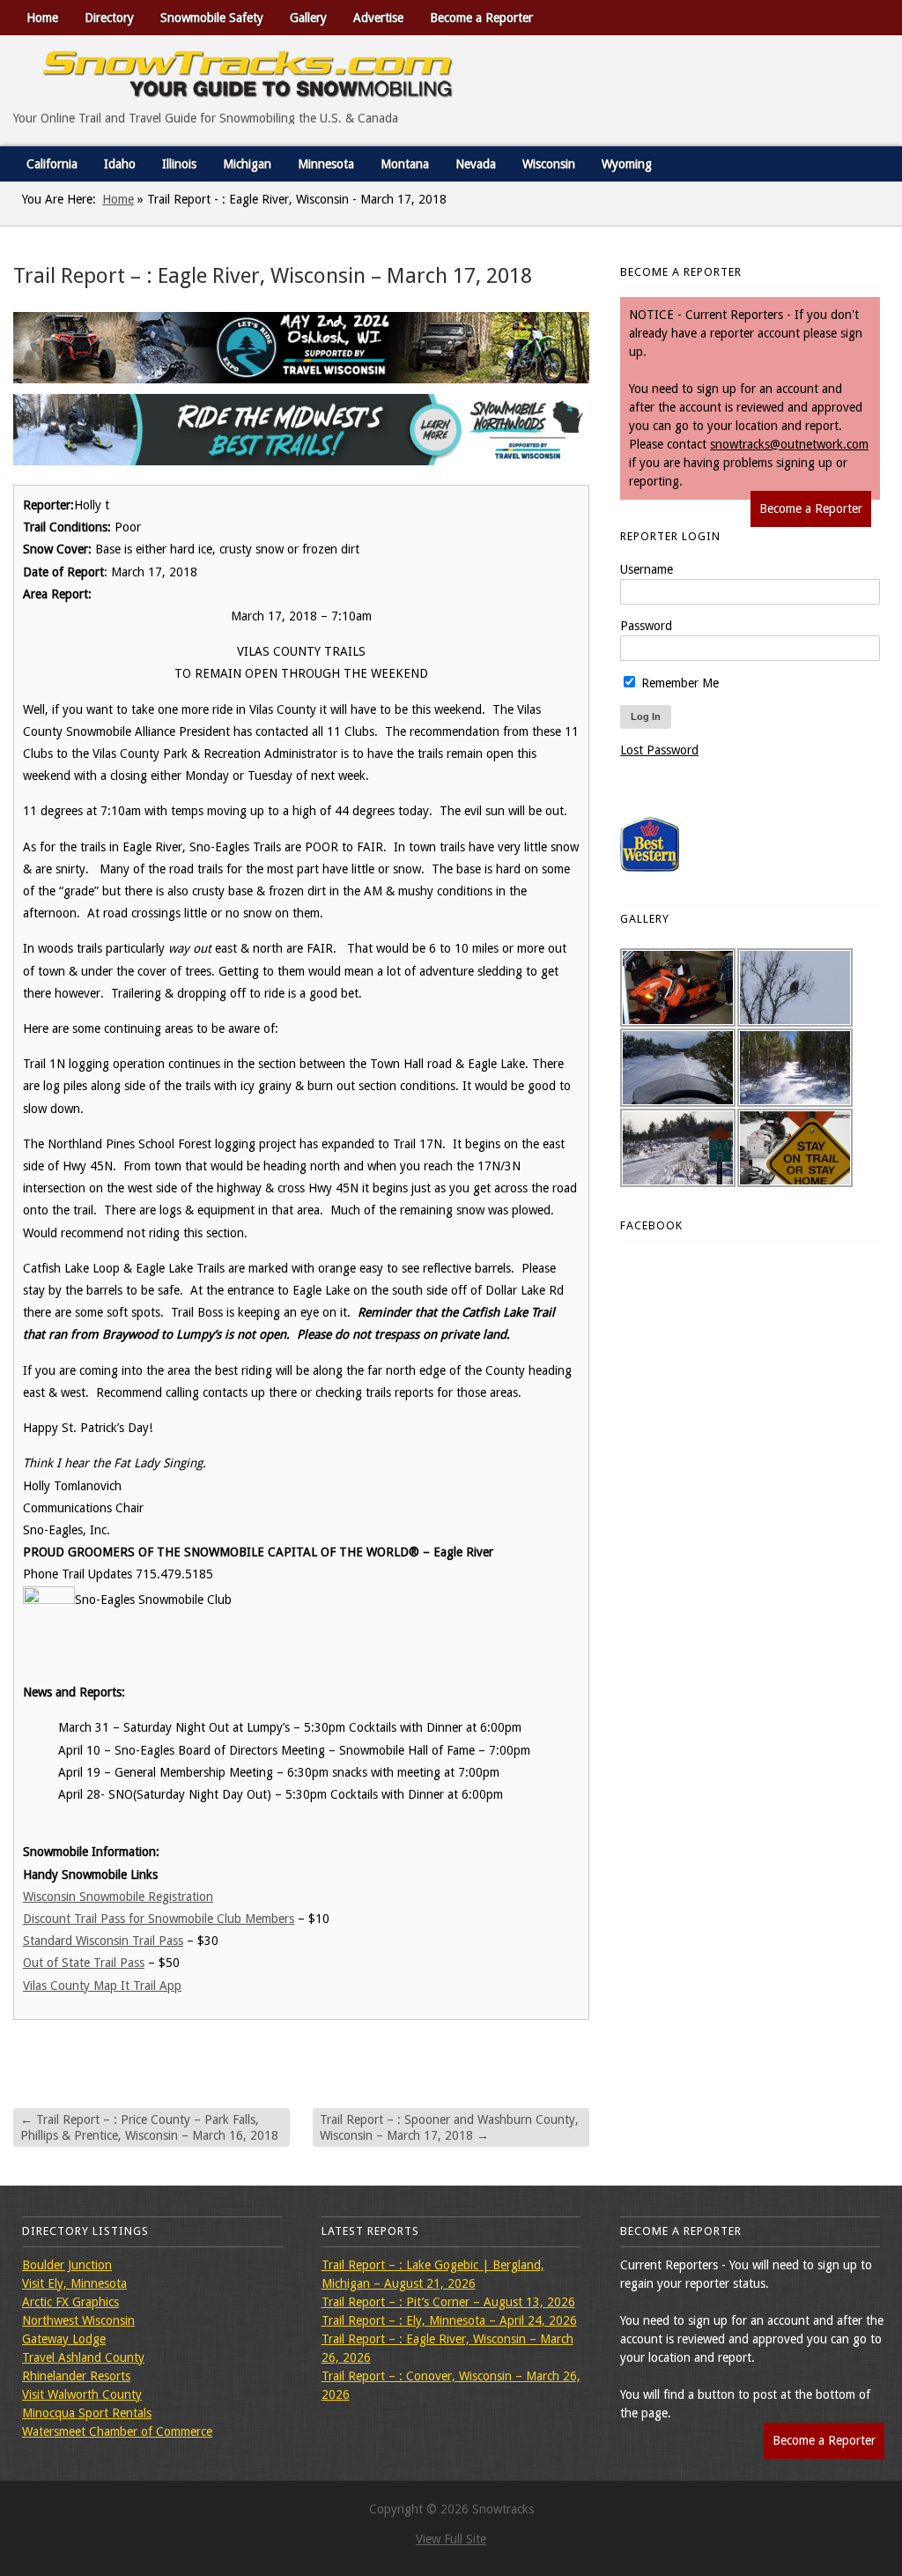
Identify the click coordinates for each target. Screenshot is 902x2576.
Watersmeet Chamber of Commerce (117, 2431)
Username (647, 569)
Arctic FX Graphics (70, 2302)
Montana (405, 164)
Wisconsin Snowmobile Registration (118, 1897)
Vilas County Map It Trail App (102, 1986)
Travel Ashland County (83, 2357)
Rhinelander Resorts (76, 2376)
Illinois (179, 164)
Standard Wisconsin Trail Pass (103, 1941)
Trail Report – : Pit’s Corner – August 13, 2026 (448, 2302)
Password (646, 626)
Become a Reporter (481, 18)
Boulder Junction (67, 2265)
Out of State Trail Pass (84, 1963)
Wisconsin (549, 164)
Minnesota (326, 164)
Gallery (308, 18)
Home (42, 18)
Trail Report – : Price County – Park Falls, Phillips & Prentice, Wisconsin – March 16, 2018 (149, 2127)
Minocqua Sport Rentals (87, 2413)
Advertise (378, 18)
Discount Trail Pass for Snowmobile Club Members (159, 1919)
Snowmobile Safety (212, 18)
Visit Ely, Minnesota (74, 2283)
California (52, 164)
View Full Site (451, 2539)
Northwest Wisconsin (78, 2320)
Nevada (476, 164)
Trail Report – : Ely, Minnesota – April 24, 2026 (449, 2320)
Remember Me (678, 683)
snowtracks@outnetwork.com (789, 444)
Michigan (247, 164)
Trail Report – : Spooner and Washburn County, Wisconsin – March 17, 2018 (449, 2127)
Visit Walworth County (82, 2394)
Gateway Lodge (64, 2339)
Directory (109, 18)
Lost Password (659, 750)
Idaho (120, 164)
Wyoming (627, 164)
